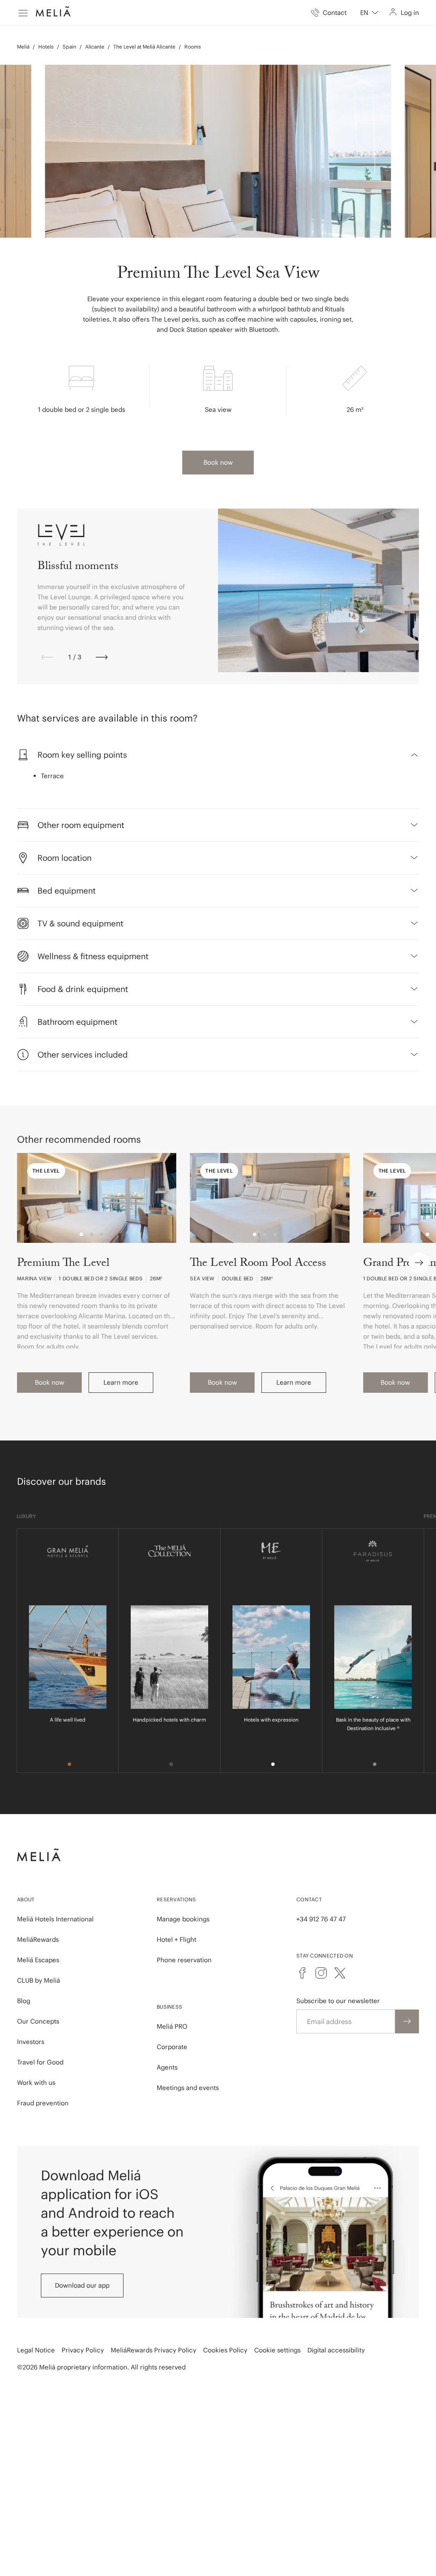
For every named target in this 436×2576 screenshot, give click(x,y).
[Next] (102, 657)
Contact (309, 1899)
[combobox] (369, 13)
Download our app (82, 2285)
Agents (167, 2067)
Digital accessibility (336, 2350)
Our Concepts (38, 2021)
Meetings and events (188, 2088)
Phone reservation (184, 1960)
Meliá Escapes (38, 1960)
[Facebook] (302, 1973)
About (26, 1899)
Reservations (176, 1899)
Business (169, 2007)
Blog (24, 2001)
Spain (69, 47)
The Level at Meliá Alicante (144, 47)
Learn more (121, 1382)
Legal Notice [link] (36, 2350)
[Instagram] (321, 1973)
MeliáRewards (38, 1939)
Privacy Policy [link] (83, 2350)
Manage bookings (183, 1919)
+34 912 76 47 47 (321, 1919)
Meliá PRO (172, 2026)
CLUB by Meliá (39, 1980)
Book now (218, 462)
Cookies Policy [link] (225, 2350)
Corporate (172, 2047)
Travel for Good (40, 2062)
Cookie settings (277, 2350)
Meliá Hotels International (55, 1919)
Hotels (46, 47)
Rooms (193, 47)
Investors (31, 2042)
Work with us (36, 2083)
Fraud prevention (43, 2103)
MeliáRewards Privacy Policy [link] (153, 2350)
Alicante (95, 47)
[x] (340, 1973)
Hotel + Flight (176, 1939)
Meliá (23, 47)
